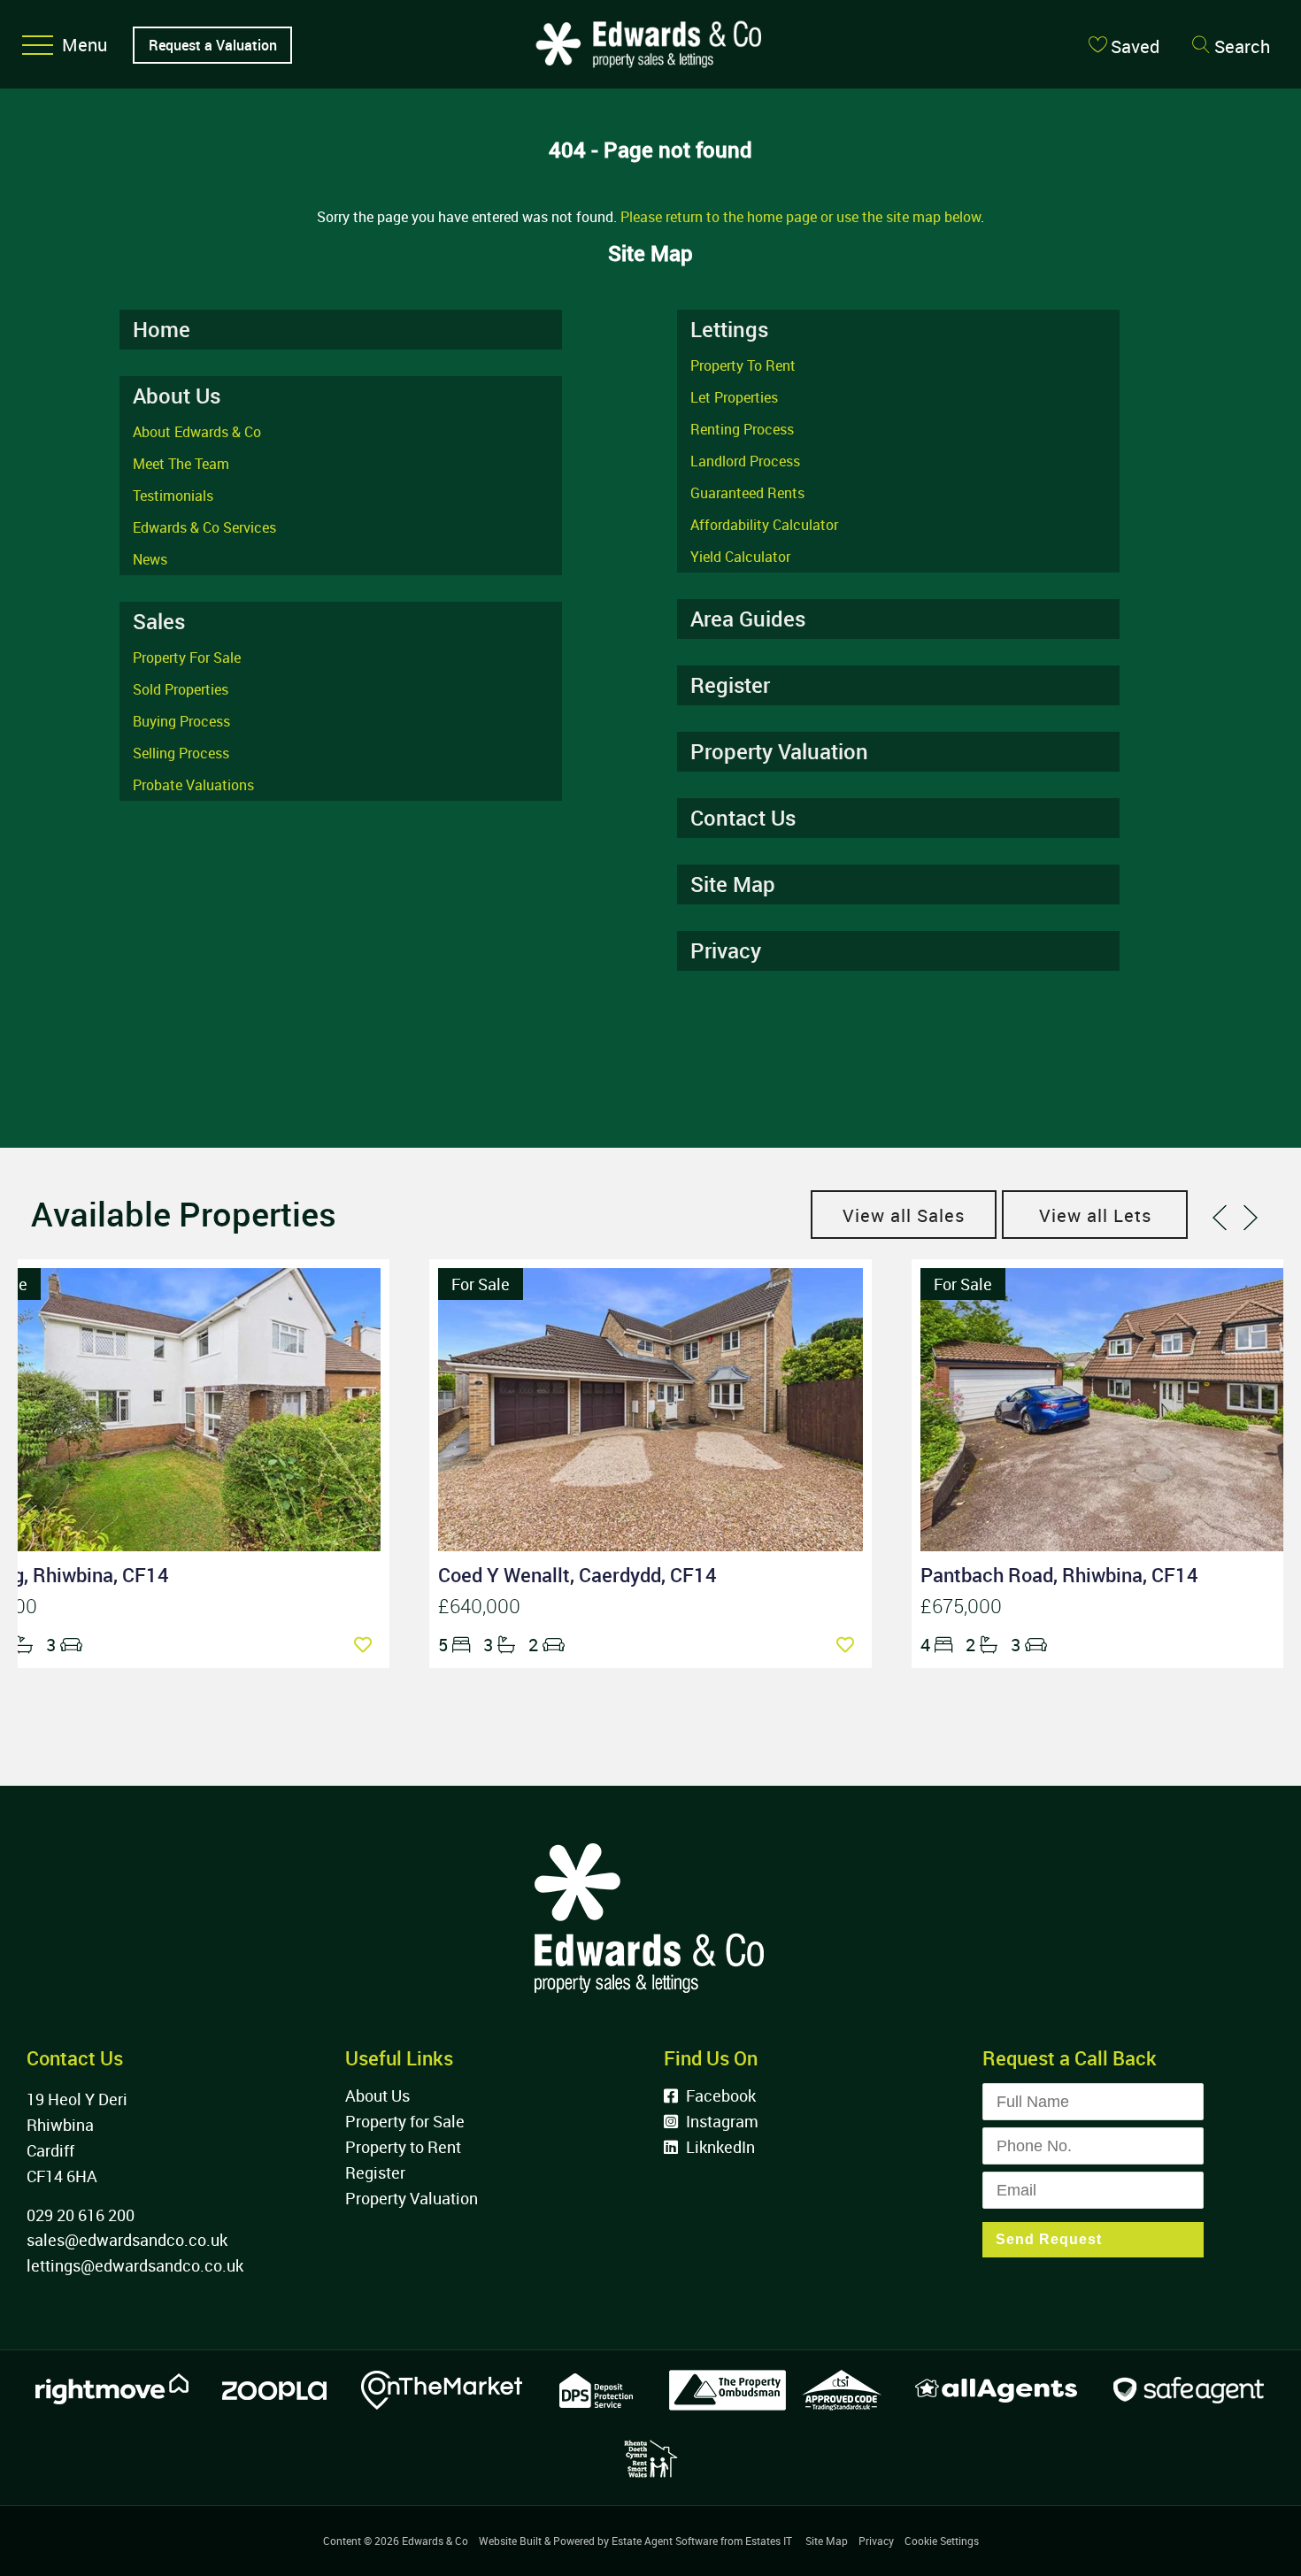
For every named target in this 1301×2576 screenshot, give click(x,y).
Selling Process (181, 753)
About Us (377, 2095)
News (150, 559)
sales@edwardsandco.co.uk (127, 2240)
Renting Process (742, 429)
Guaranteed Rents (747, 493)
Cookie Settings (942, 2541)
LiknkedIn (719, 2147)
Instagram (720, 2121)
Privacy (726, 950)
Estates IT (769, 2541)
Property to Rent (403, 2147)
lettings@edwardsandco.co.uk (135, 2265)
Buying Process (181, 721)
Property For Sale (187, 657)
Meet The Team (181, 464)
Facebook (719, 2095)
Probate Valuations (193, 785)
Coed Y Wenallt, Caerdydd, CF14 (577, 1575)
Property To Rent (743, 365)
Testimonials (173, 496)
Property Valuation (779, 751)
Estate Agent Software (665, 2541)
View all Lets (1095, 1215)
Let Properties (734, 397)
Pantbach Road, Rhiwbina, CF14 (1059, 1575)
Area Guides (748, 619)
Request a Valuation (213, 45)
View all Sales (904, 1215)
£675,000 (961, 1606)
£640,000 (479, 1606)
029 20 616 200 (81, 2215)
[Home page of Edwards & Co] (646, 88)
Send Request (1049, 2239)
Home (162, 329)
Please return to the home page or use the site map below (801, 217)
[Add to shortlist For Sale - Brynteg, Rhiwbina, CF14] (367, 1645)
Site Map (733, 884)
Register (730, 685)
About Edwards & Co (197, 432)
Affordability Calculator (764, 525)
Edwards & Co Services (204, 527)
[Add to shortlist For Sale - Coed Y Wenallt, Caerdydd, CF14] (850, 1645)
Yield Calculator (740, 557)
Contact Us (743, 818)
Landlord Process (745, 461)
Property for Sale (405, 2121)
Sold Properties (181, 689)
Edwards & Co (435, 2541)
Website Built (510, 2541)
